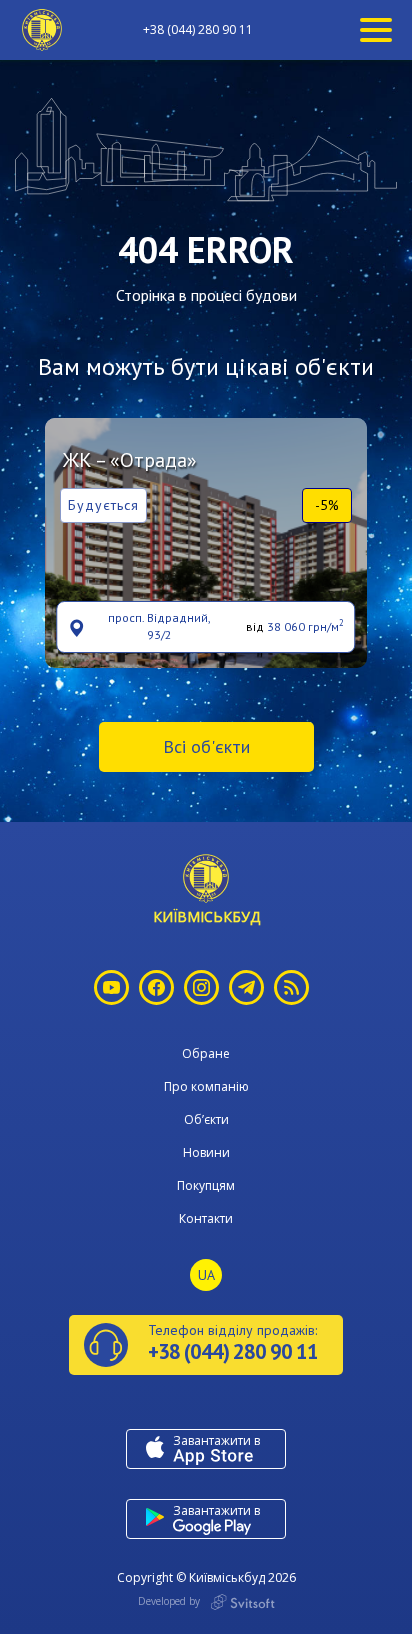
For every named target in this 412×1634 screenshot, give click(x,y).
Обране (206, 1053)
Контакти (206, 1218)
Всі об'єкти (206, 746)
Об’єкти (206, 1119)
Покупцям (206, 1185)
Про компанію (206, 1086)
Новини (206, 1152)
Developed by (170, 1601)
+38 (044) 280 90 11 (198, 30)
